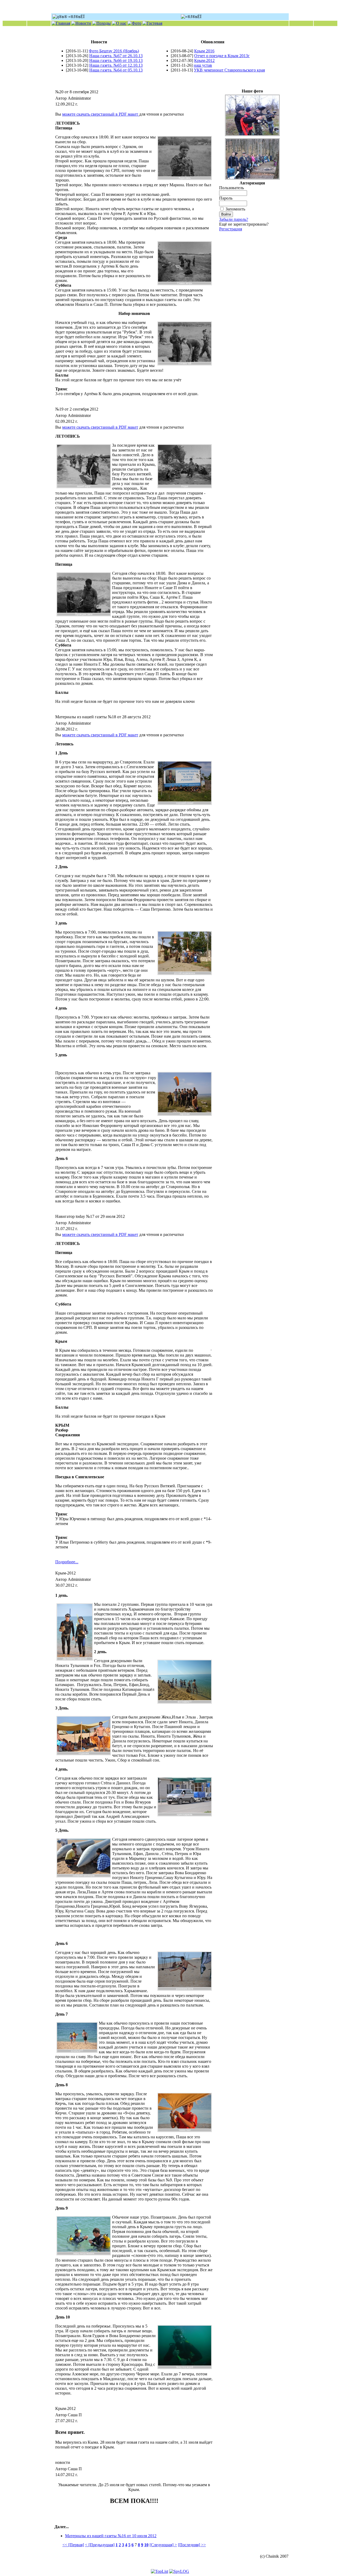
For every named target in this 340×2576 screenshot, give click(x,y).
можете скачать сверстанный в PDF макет (101, 114)
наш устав (203, 65)
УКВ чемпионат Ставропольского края (229, 70)
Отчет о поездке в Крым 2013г (222, 56)
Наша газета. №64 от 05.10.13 (116, 70)
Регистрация (231, 229)
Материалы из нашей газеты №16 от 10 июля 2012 (111, 2536)
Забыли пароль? (234, 219)
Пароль (226, 198)
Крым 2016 (204, 51)
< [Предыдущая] (100, 2545)
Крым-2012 (204, 60)
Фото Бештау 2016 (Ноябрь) (114, 51)
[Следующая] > (163, 2545)
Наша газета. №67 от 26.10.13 (116, 56)
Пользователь (231, 188)
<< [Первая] (73, 2545)
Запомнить (235, 209)
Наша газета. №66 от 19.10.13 (116, 60)
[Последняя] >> (192, 2545)
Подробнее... (67, 1562)
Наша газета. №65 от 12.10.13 (116, 65)
